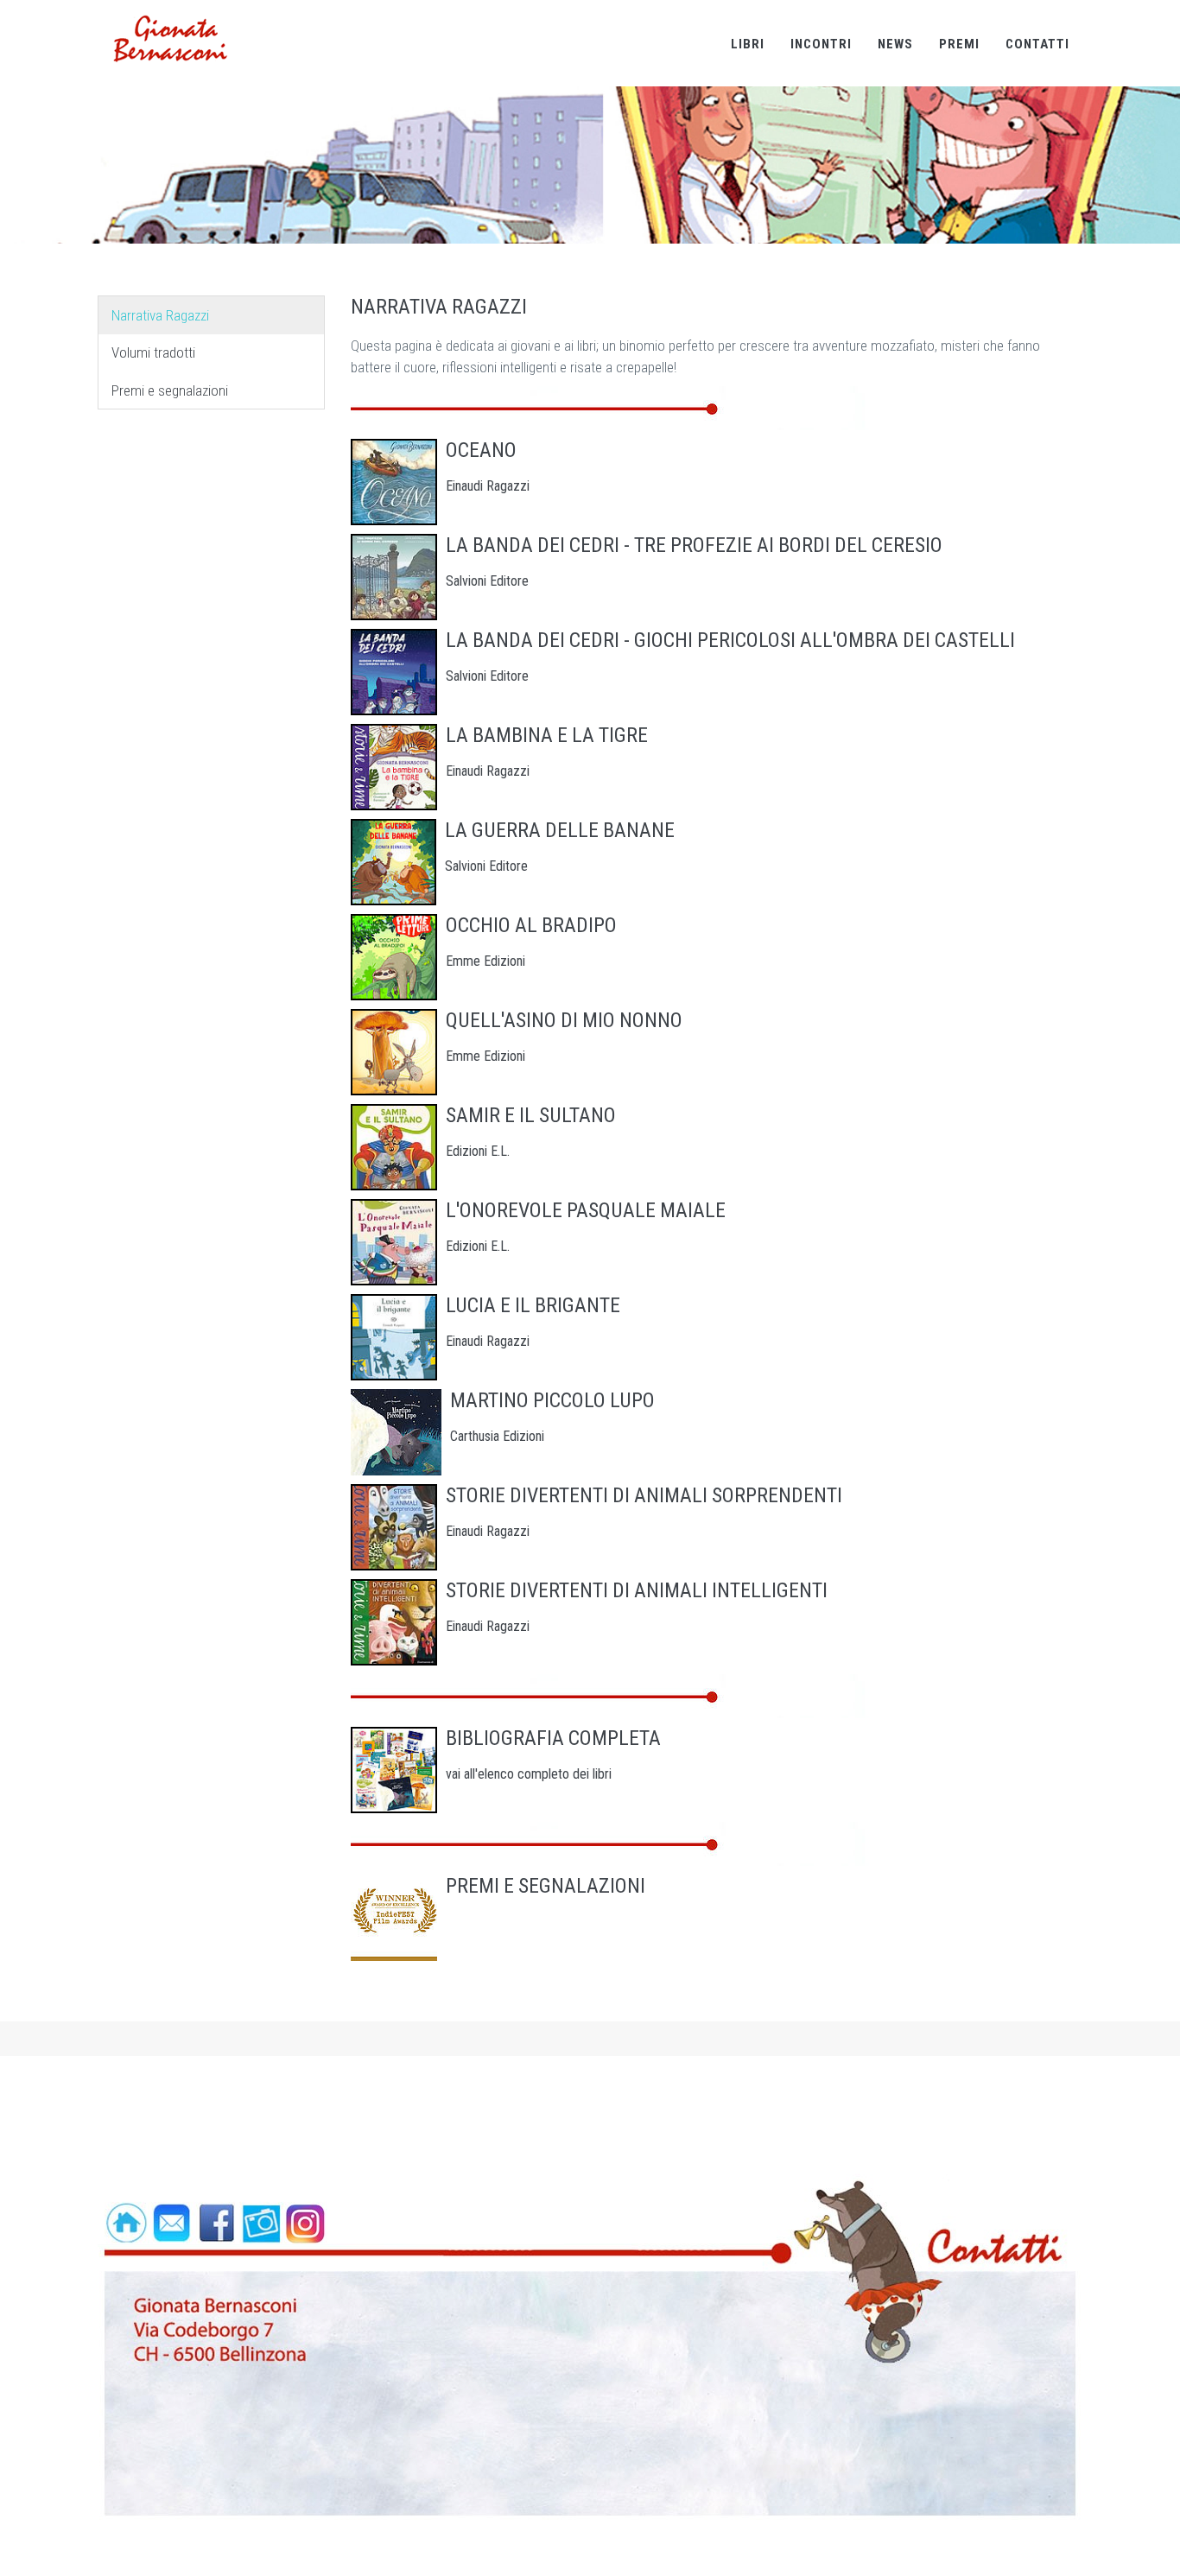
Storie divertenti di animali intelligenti (637, 1590)
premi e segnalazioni (546, 1886)
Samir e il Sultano (531, 1115)
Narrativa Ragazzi (160, 315)
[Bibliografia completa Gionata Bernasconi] (394, 1770)
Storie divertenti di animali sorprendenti (644, 1495)
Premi (959, 44)
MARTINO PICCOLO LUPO (552, 1400)
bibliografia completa (553, 1738)
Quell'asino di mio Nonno (564, 1020)
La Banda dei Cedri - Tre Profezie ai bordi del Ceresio (694, 545)
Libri (748, 44)
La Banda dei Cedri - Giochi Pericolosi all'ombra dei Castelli (730, 640)
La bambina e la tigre (547, 735)
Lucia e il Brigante (533, 1305)
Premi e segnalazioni (170, 390)
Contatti (1037, 44)
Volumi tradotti (153, 352)
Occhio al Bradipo (531, 925)
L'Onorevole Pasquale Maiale (586, 1210)
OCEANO (481, 450)
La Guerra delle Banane (560, 830)
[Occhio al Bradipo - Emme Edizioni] (394, 957)
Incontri (821, 44)
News (895, 44)
